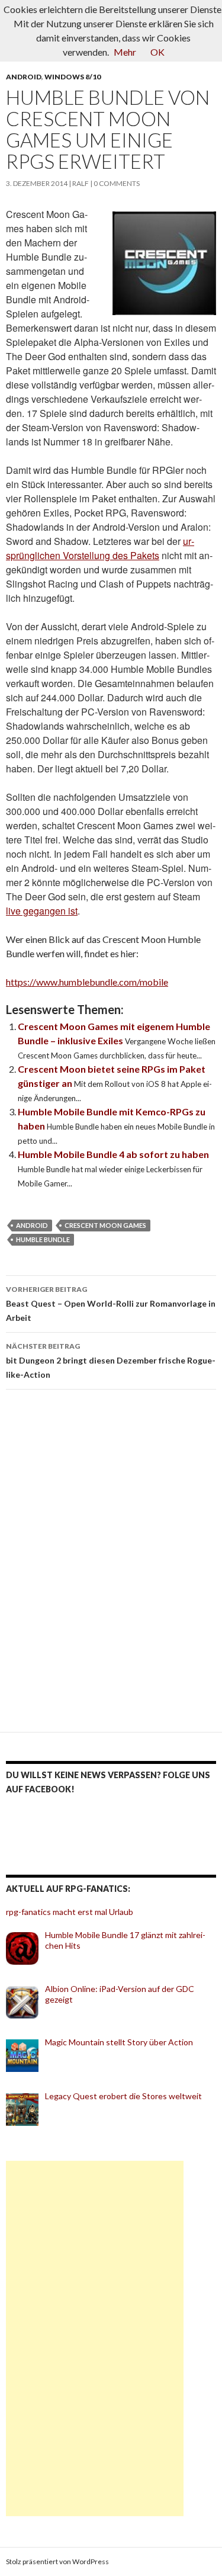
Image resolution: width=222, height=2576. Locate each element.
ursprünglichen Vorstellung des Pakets (100, 548)
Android (24, 77)
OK (157, 52)
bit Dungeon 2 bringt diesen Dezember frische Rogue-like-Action (111, 1361)
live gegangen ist (42, 911)
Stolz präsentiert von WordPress (57, 2561)
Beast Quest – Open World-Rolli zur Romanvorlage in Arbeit (111, 1304)
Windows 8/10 (73, 77)
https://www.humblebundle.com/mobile (87, 982)
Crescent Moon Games (105, 1225)
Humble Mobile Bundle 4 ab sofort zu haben (113, 1154)
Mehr (125, 52)
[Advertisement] (95, 2338)
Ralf (81, 183)
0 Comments (117, 183)
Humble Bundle (43, 1239)
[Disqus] (111, 1566)
